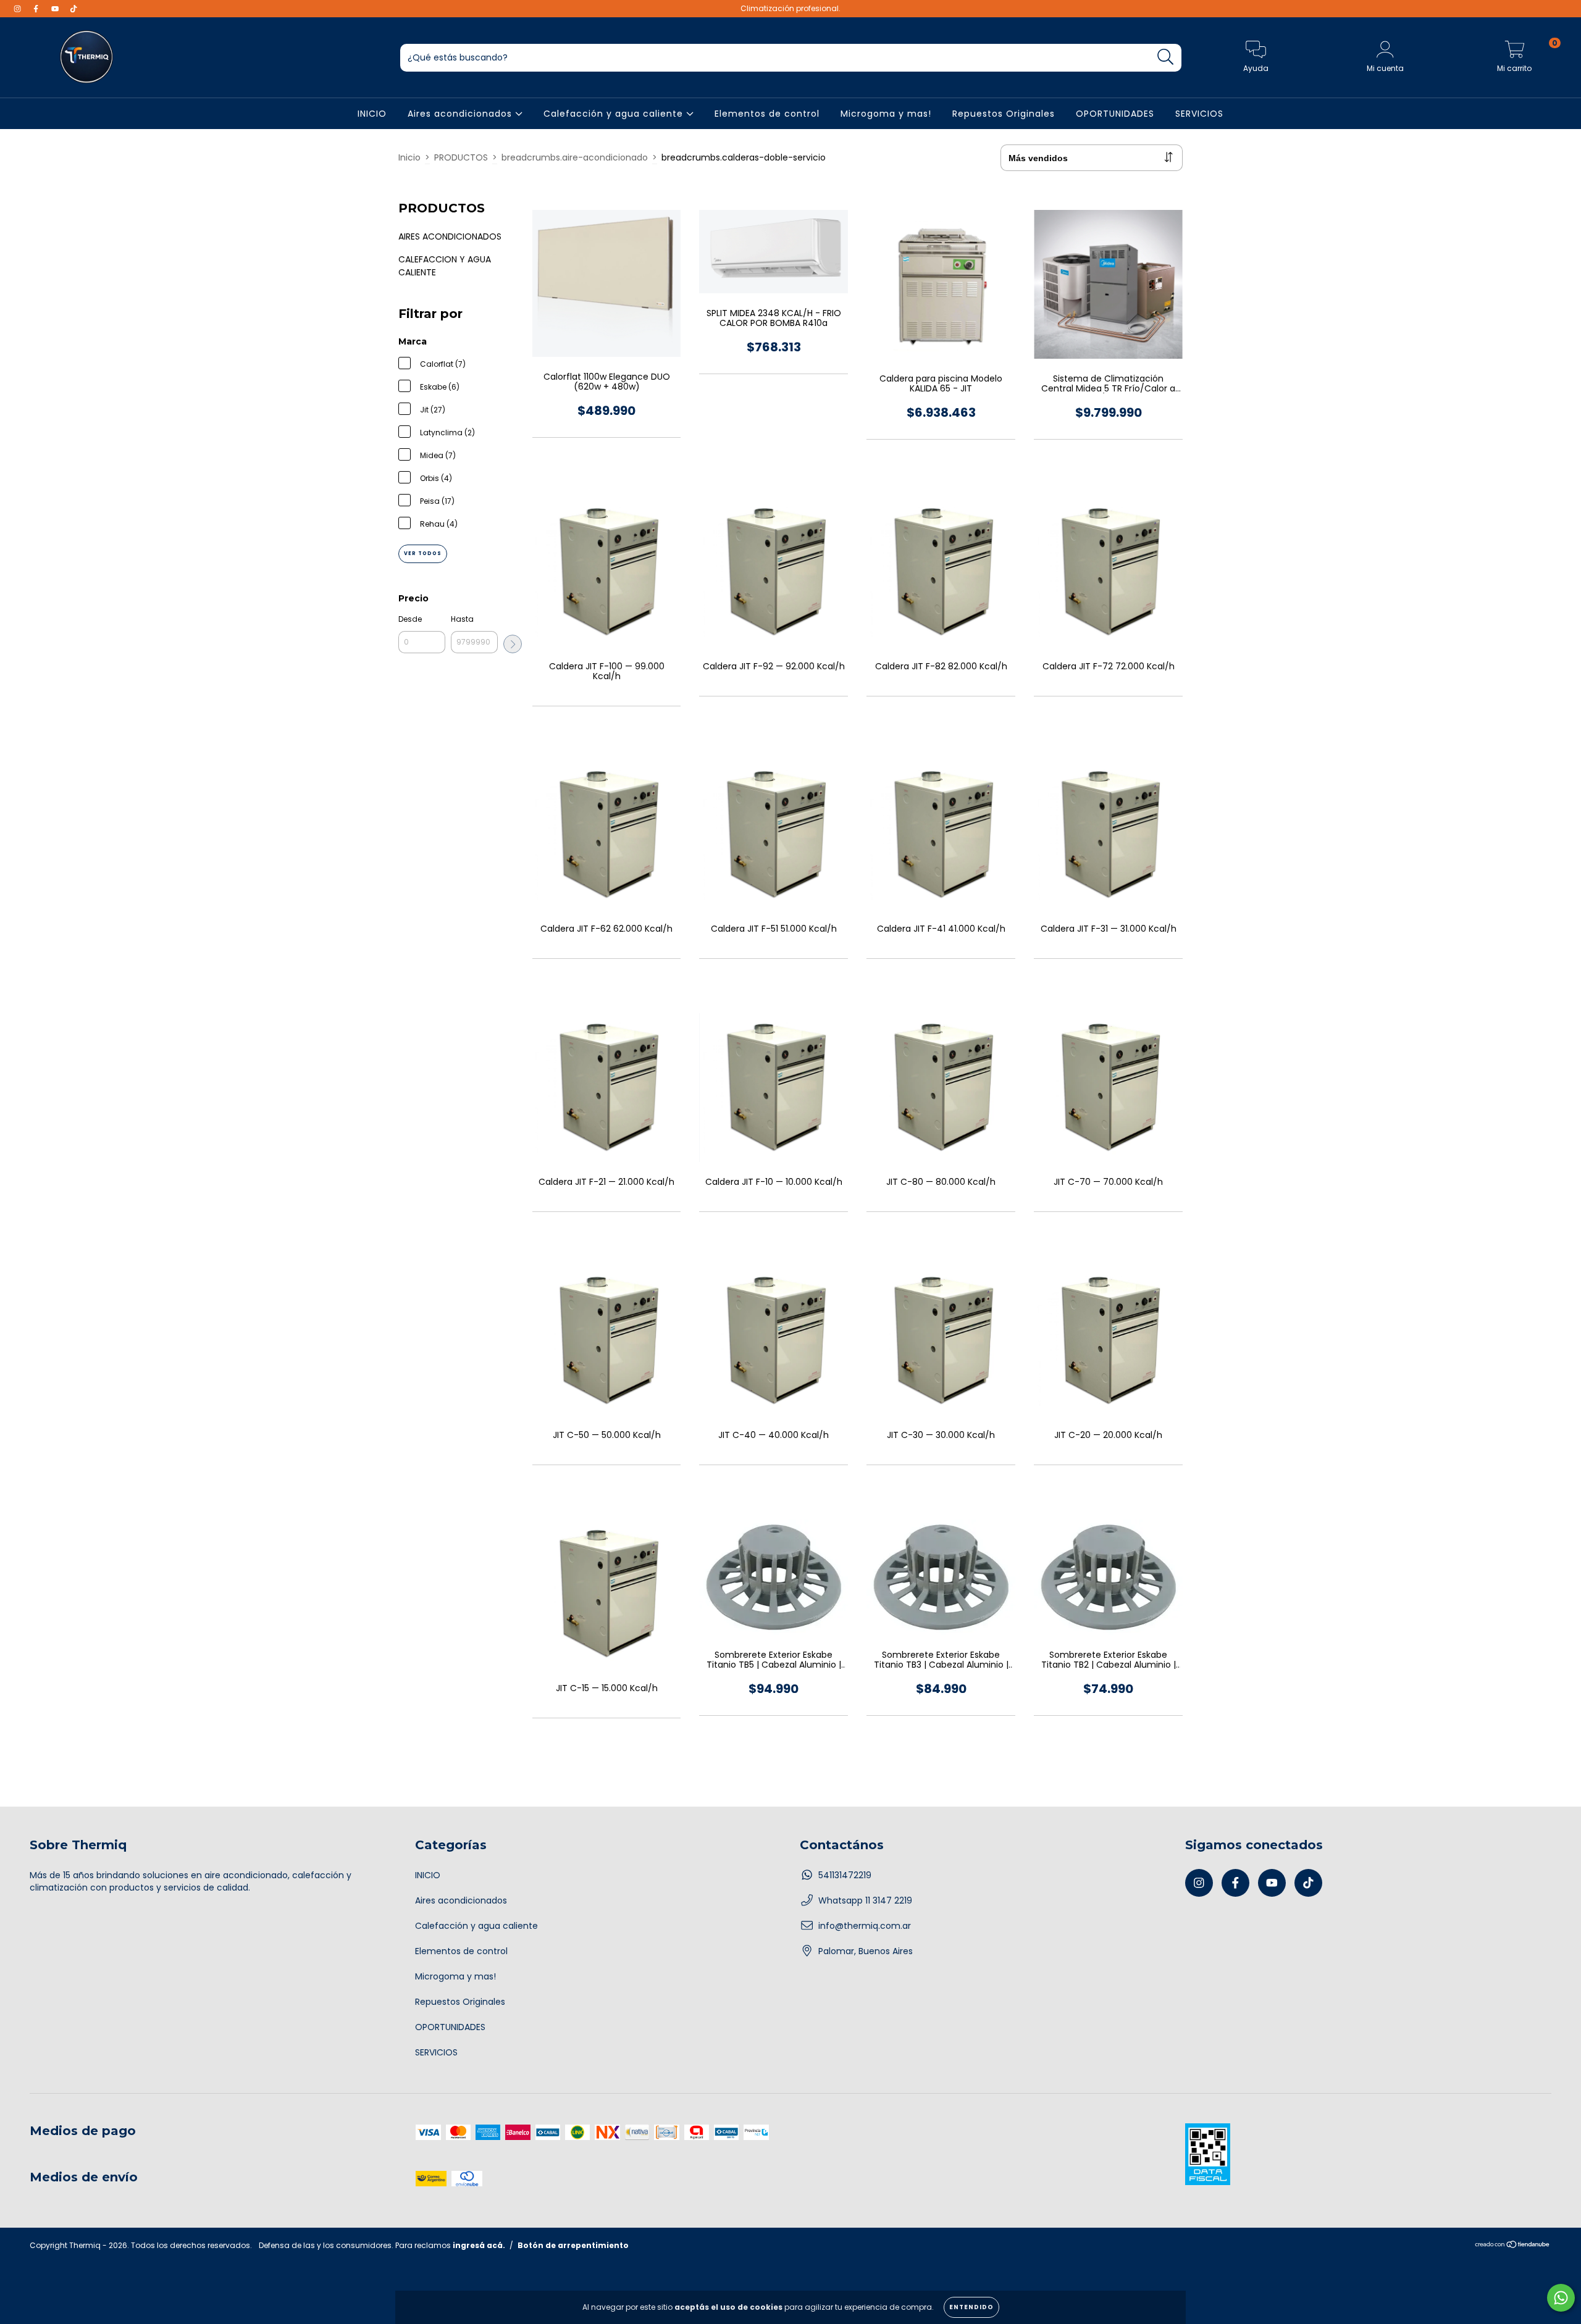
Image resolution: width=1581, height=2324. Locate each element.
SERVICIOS (1199, 114)
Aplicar (513, 644)
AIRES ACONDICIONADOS (450, 236)
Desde (410, 619)
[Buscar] (1166, 57)
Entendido (971, 2307)
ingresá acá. (479, 2245)
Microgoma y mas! (886, 114)
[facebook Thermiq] (37, 9)
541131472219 (845, 1875)
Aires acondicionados (461, 114)
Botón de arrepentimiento (573, 2245)
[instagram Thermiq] (19, 9)
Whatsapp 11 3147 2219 (865, 1900)
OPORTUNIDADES (1115, 114)
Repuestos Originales (1004, 114)
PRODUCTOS (461, 157)
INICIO (372, 114)
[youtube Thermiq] (56, 9)
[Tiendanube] (1513, 2246)
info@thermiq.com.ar (865, 1926)
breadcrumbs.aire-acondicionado (575, 157)
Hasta (462, 619)
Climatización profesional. (790, 8)
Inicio (409, 157)
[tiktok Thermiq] (73, 9)
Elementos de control (767, 114)
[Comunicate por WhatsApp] (1561, 2298)
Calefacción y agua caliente (615, 114)
